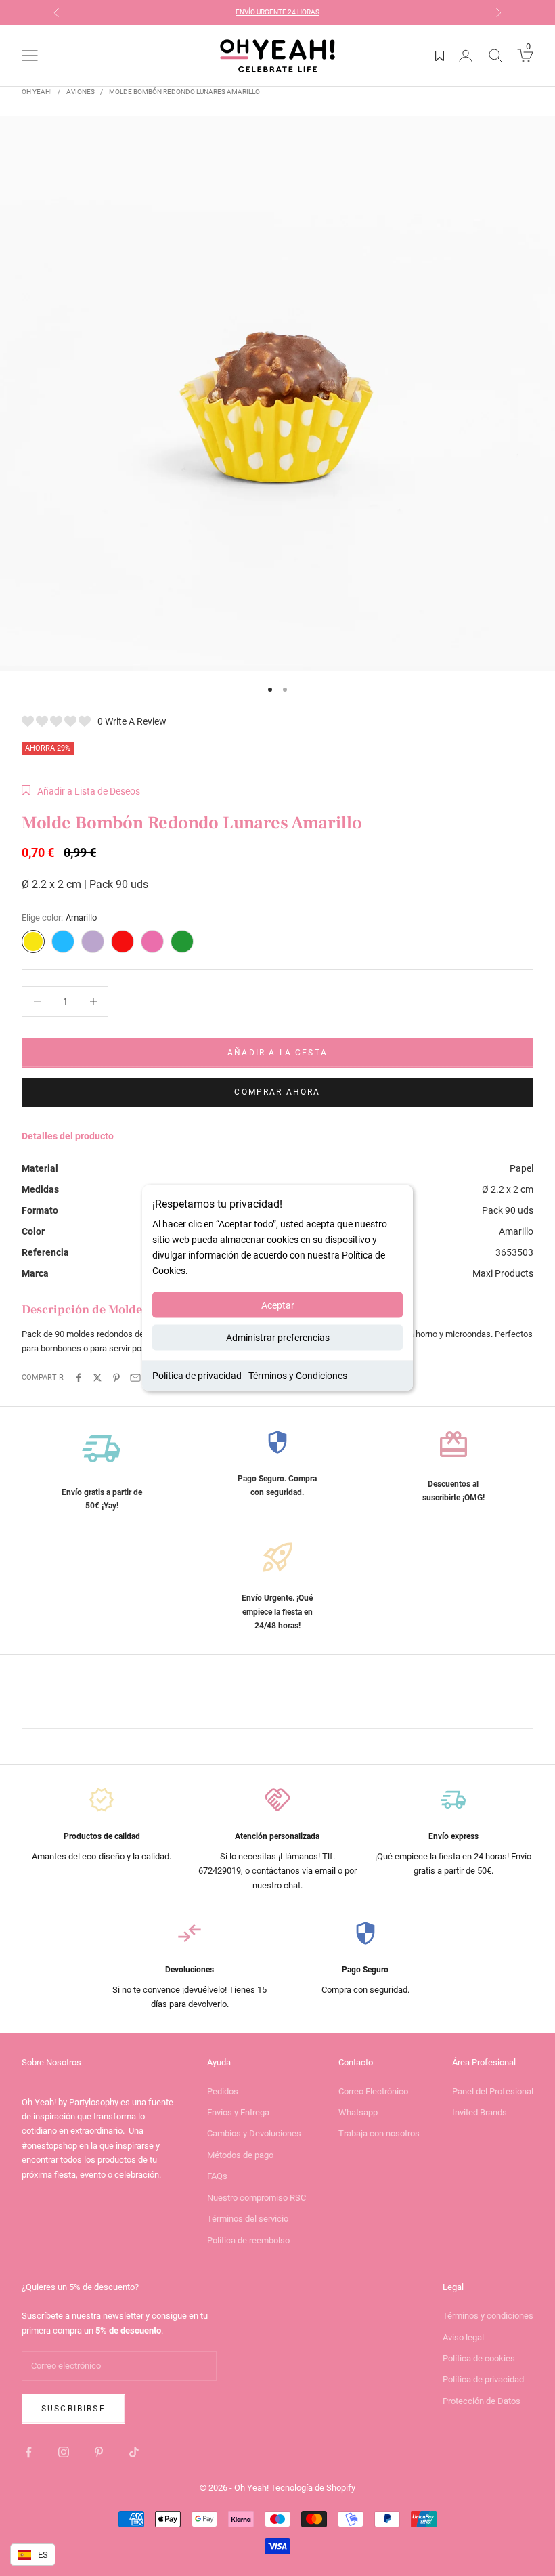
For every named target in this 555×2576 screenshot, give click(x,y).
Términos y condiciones (488, 2316)
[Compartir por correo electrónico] (135, 1378)
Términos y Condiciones (298, 1376)
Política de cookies (479, 2358)
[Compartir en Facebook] (79, 1378)
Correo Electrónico (373, 2091)
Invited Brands (480, 2112)
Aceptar (278, 1305)
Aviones (81, 92)
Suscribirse (73, 2409)
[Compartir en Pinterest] (116, 1378)
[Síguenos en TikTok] (134, 2452)
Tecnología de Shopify (313, 2488)
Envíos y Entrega (238, 2112)
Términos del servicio (248, 2219)
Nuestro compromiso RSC (257, 2198)
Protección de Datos (482, 2401)
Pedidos (223, 2091)
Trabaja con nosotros (379, 2133)
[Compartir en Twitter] (97, 1378)
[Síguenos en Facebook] (28, 2452)
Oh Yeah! (37, 92)
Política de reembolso (248, 2240)
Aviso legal (463, 2337)
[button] (81, 791)
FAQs (217, 2176)
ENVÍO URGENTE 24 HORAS (277, 12)
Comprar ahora (277, 1092)
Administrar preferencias (278, 1338)
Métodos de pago (240, 2155)
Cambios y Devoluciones (254, 2133)
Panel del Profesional (493, 2091)
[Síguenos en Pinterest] (99, 2452)
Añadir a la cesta (277, 1053)
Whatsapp (358, 2112)
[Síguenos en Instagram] (64, 2452)
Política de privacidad (197, 1376)
